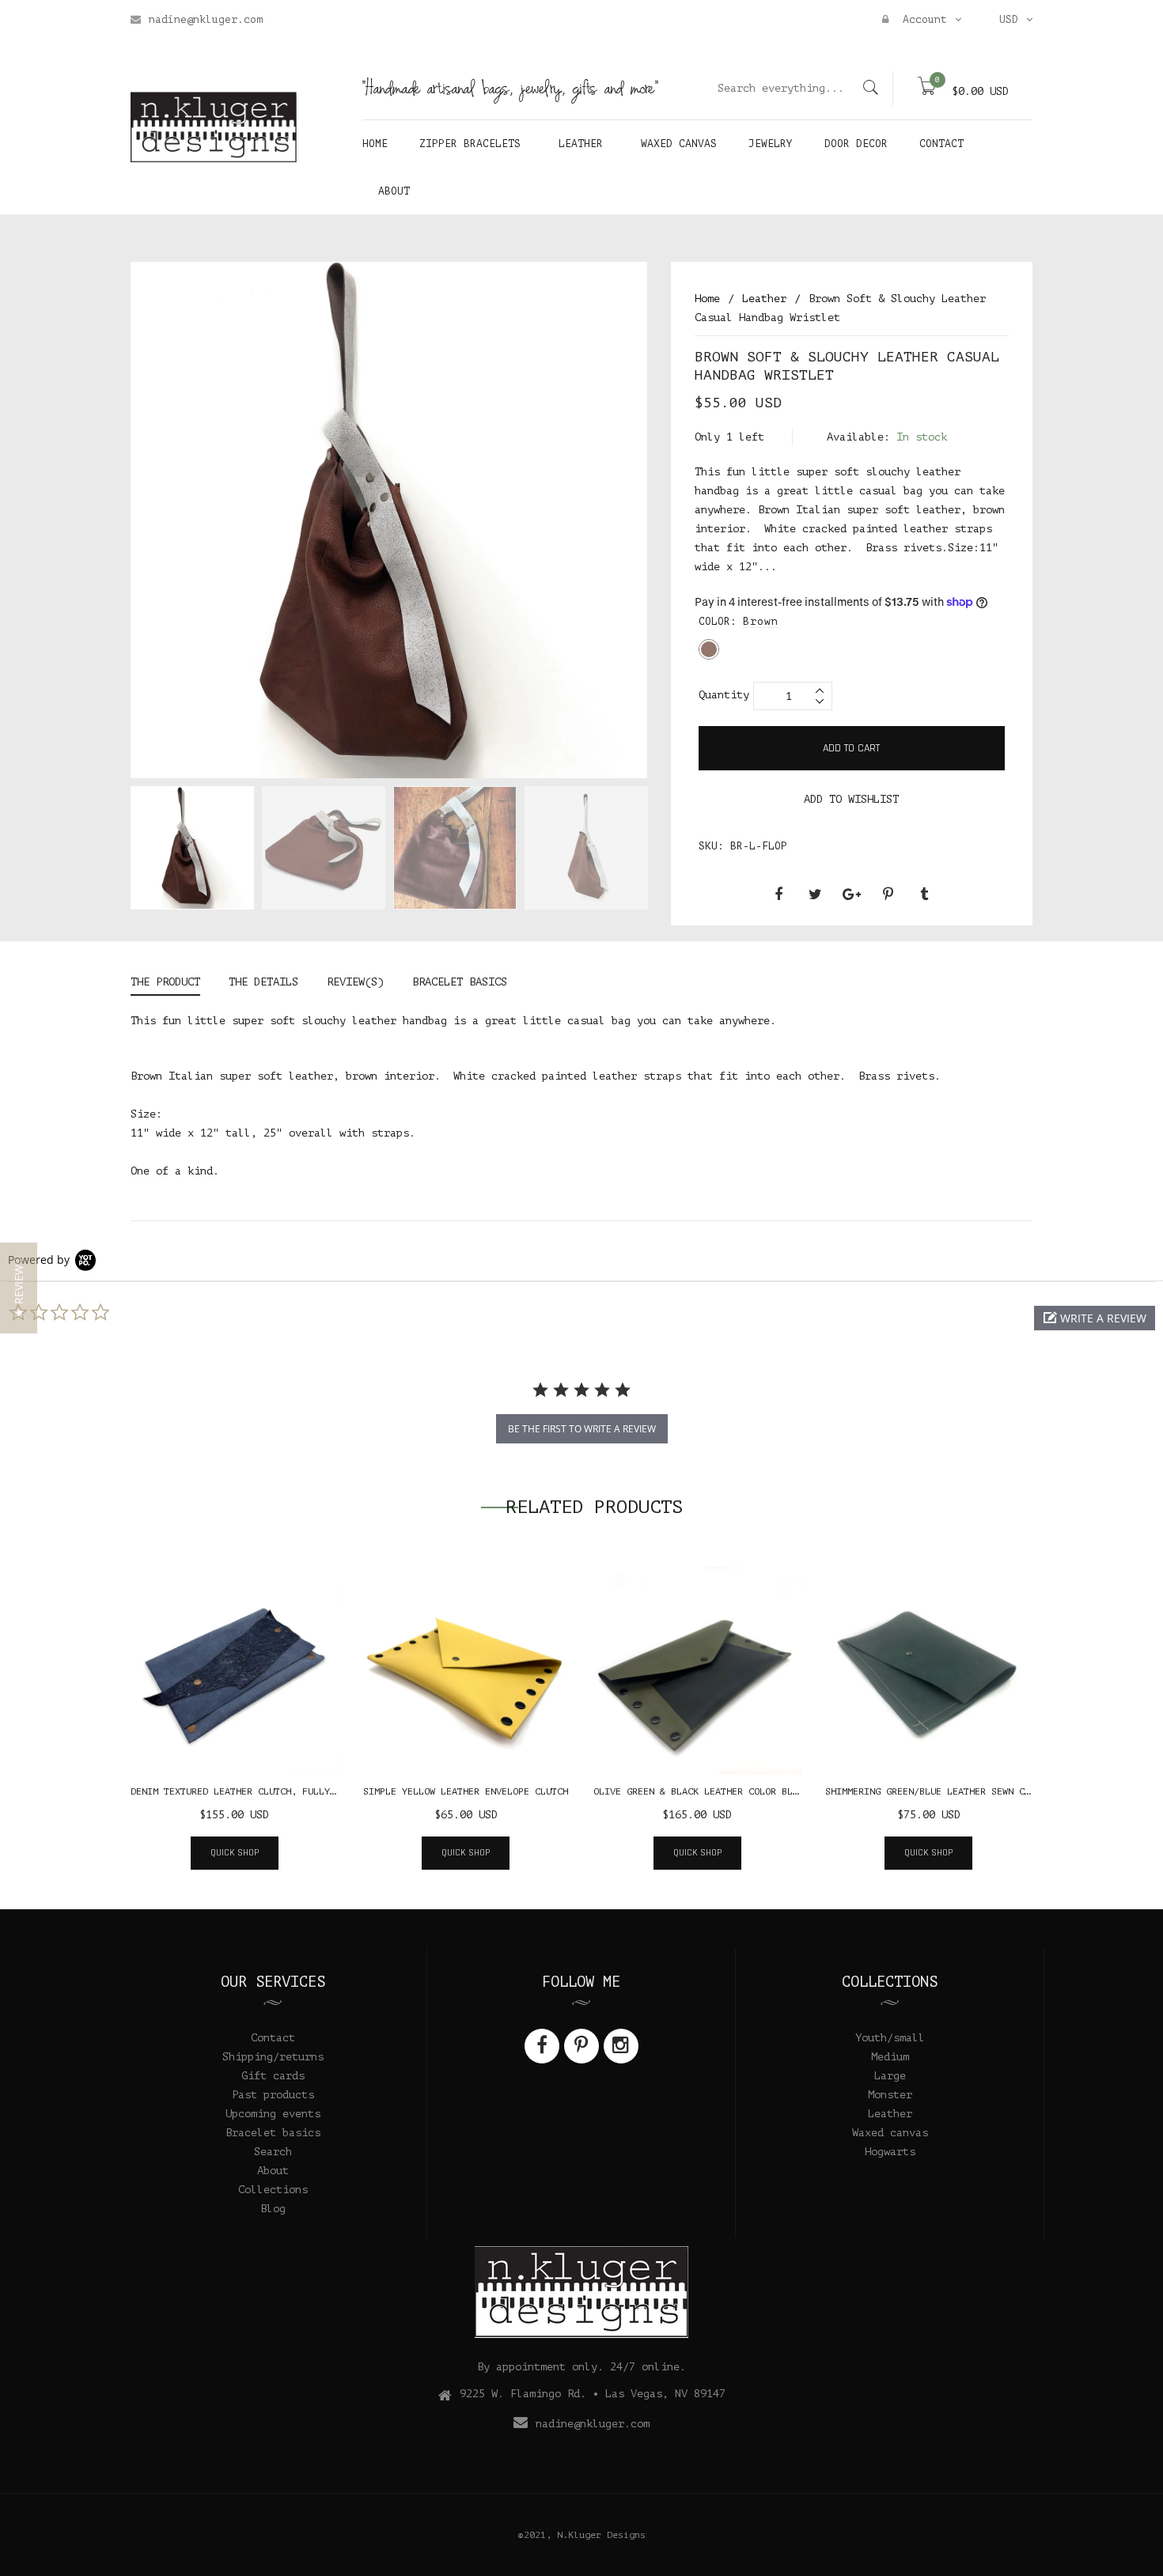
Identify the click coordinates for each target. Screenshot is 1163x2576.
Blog (273, 2209)
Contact (273, 2038)
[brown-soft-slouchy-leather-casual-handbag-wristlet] (192, 848)
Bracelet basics (273, 2133)
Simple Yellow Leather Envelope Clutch (466, 1791)
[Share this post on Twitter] (815, 895)
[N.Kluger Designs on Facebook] (542, 2046)
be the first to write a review (582, 1429)
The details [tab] (263, 982)
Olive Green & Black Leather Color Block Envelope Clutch (746, 1791)
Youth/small (890, 2038)
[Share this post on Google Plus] (851, 895)
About (273, 2171)
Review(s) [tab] (355, 982)
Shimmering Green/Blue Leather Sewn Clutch (939, 1791)
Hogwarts (890, 2152)
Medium (890, 2057)
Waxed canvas (890, 2133)
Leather (890, 2114)
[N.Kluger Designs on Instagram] (621, 2046)
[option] (192, 851)
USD (1009, 19)
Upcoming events (273, 2114)
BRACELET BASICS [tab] (460, 982)
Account (922, 19)
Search (273, 2152)
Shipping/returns (273, 2057)
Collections (273, 2190)
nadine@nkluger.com (206, 19)
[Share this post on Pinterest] (888, 895)
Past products (273, 2095)
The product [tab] (165, 982)
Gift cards (273, 2076)
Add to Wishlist (851, 799)
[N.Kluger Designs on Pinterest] (581, 2046)
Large (890, 2076)
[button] (1095, 1318)
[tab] (172, 984)
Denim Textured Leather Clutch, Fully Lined (247, 1791)
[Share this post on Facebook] (778, 895)
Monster (890, 2095)
